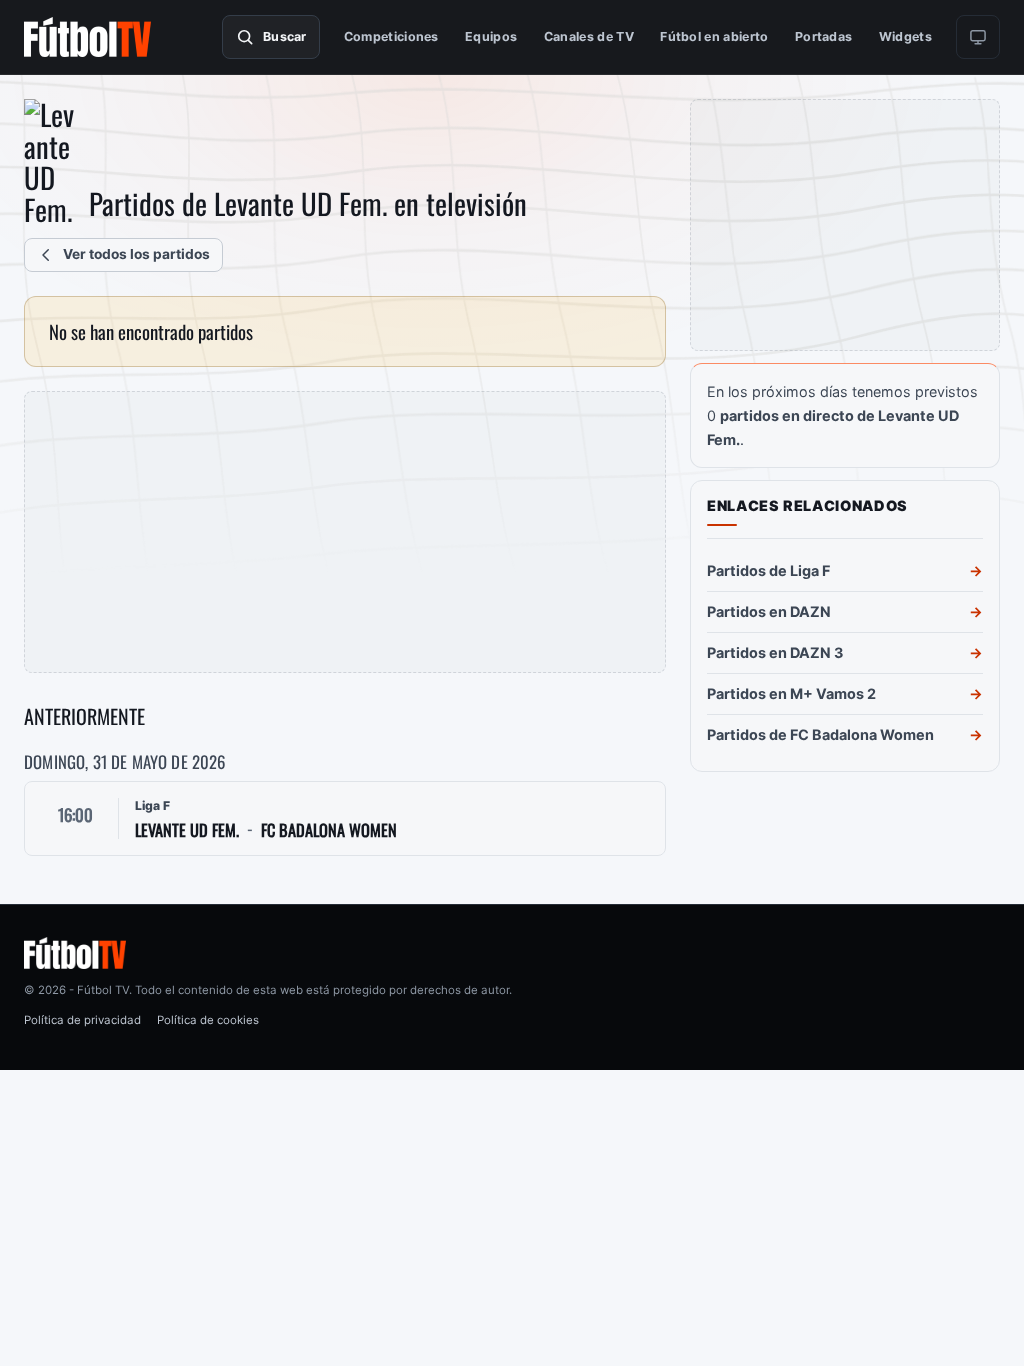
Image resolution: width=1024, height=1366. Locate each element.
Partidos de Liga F (768, 570)
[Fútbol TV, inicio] (87, 37)
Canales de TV (589, 36)
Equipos (491, 36)
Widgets (905, 36)
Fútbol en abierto (714, 36)
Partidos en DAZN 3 (775, 652)
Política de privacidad (82, 1020)
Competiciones (391, 36)
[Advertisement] (345, 532)
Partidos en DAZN (769, 611)
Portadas (824, 36)
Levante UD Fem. (187, 830)
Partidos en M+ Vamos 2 (791, 693)
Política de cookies (208, 1020)
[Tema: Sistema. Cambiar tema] (978, 37)
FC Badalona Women (329, 830)
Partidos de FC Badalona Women (820, 734)
